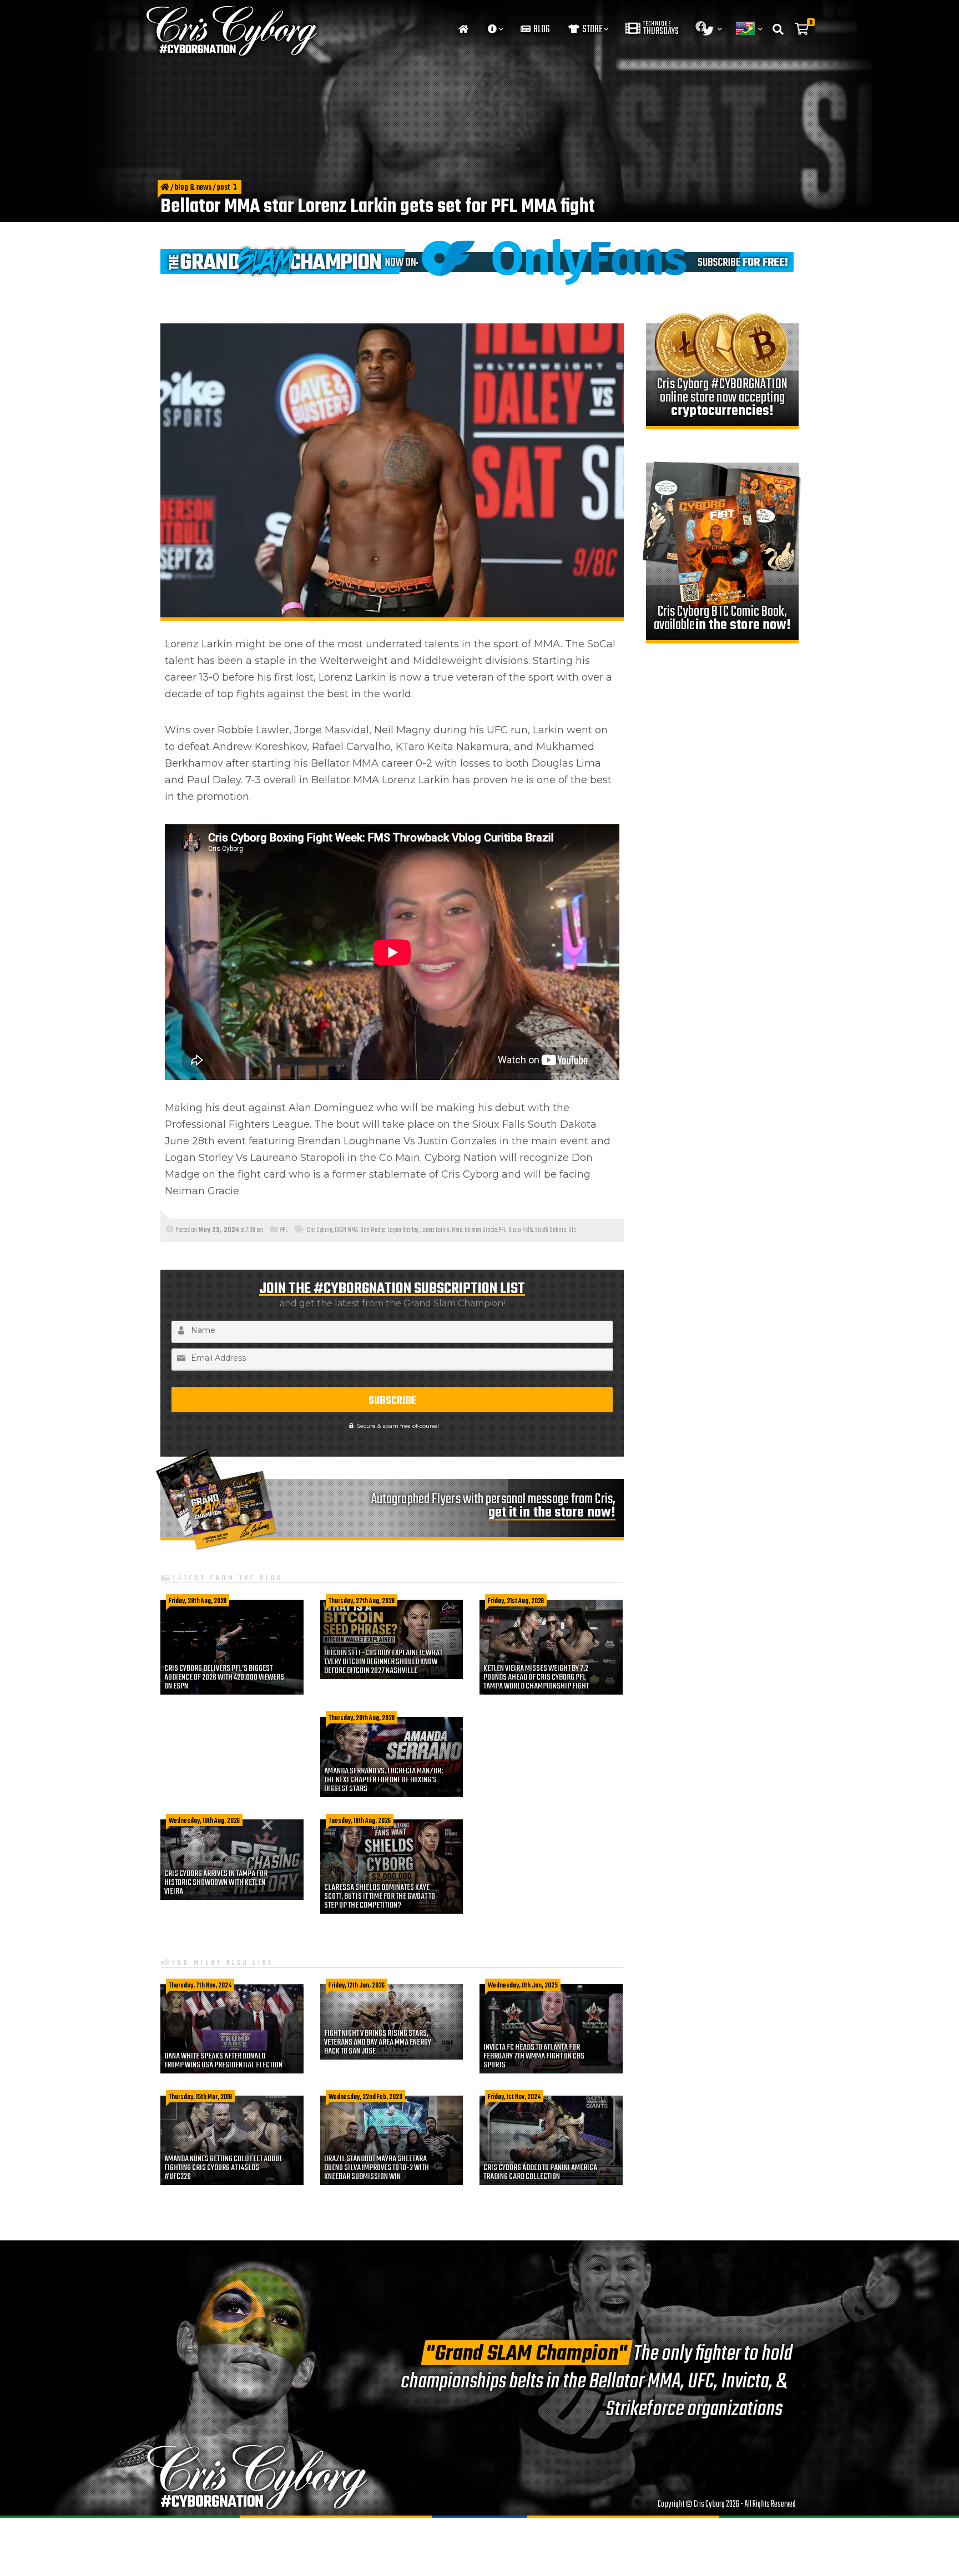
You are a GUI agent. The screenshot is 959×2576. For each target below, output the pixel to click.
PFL (284, 1230)
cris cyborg (320, 1230)
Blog (541, 30)
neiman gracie (481, 1230)
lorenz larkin (435, 1230)
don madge (373, 1230)
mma (457, 1230)
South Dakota (551, 1230)
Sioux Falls (521, 1230)
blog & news (193, 188)
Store (592, 30)
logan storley (403, 1230)
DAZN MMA (346, 1230)
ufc (572, 1230)
